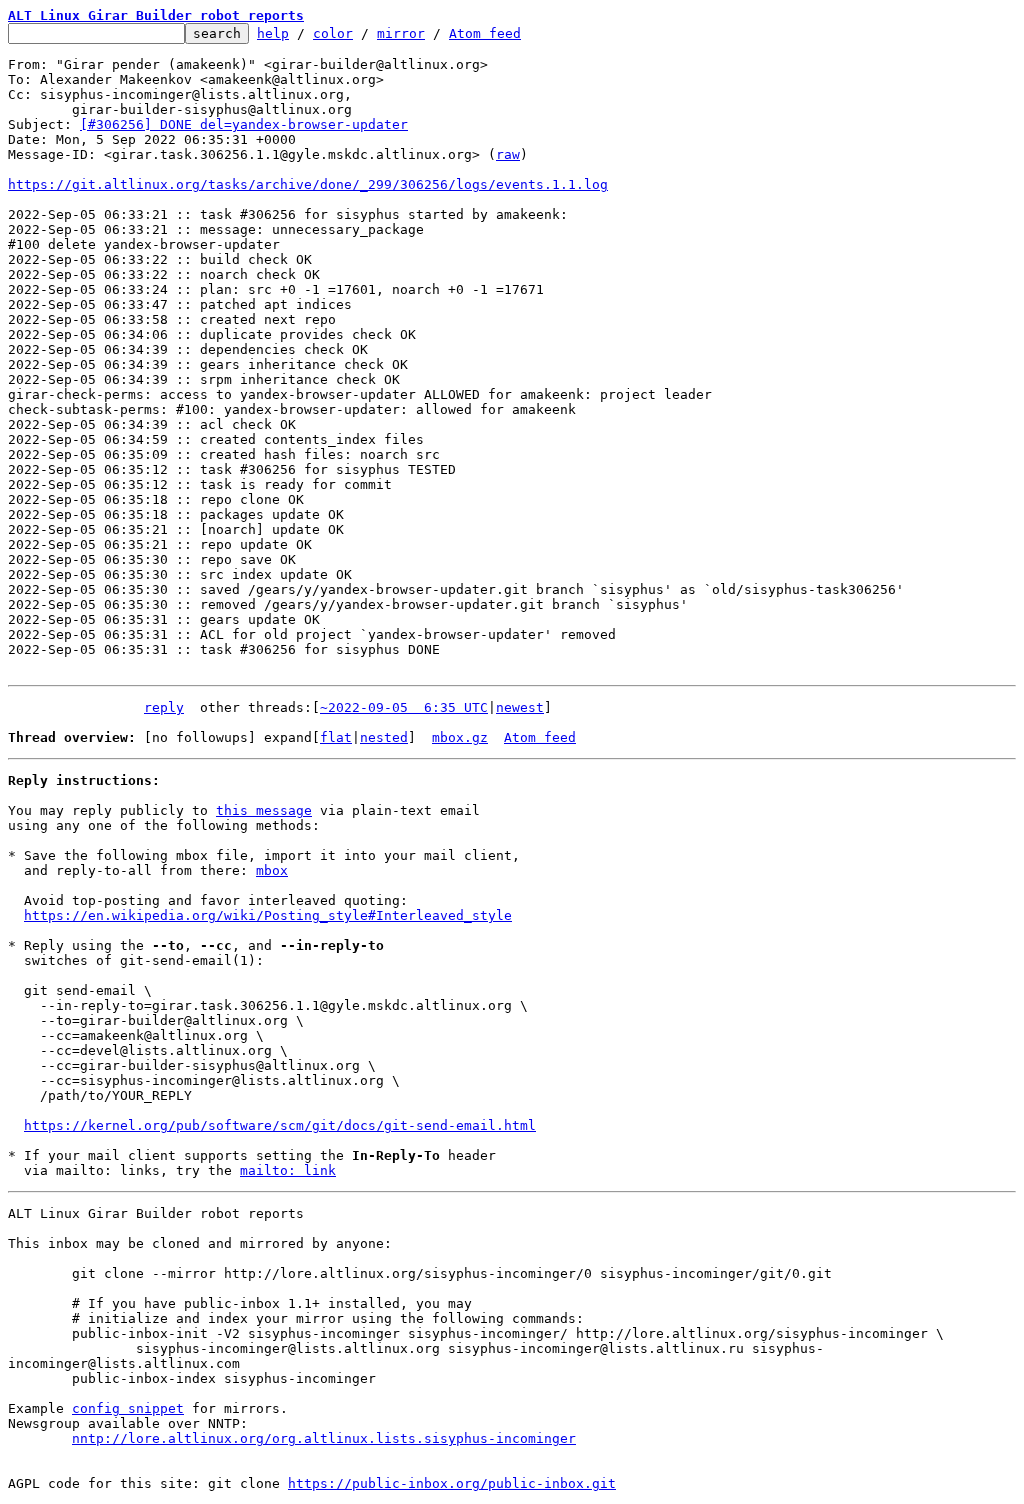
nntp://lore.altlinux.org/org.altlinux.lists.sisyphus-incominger (324, 1438)
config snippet (128, 1408)
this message (264, 810)
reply (164, 707)
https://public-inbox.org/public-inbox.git (452, 1483)
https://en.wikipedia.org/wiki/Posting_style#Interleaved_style (268, 915)
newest (520, 707)
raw (508, 154)
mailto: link (288, 1170)
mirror (401, 33)
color (333, 33)
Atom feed (485, 33)
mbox (272, 870)
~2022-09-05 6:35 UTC (404, 707)
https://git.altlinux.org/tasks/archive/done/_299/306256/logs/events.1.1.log (308, 184)
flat (336, 737)
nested (384, 737)
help (273, 33)
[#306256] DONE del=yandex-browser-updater (244, 124)
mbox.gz (460, 737)
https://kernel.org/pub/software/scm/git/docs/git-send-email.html (280, 1125)
